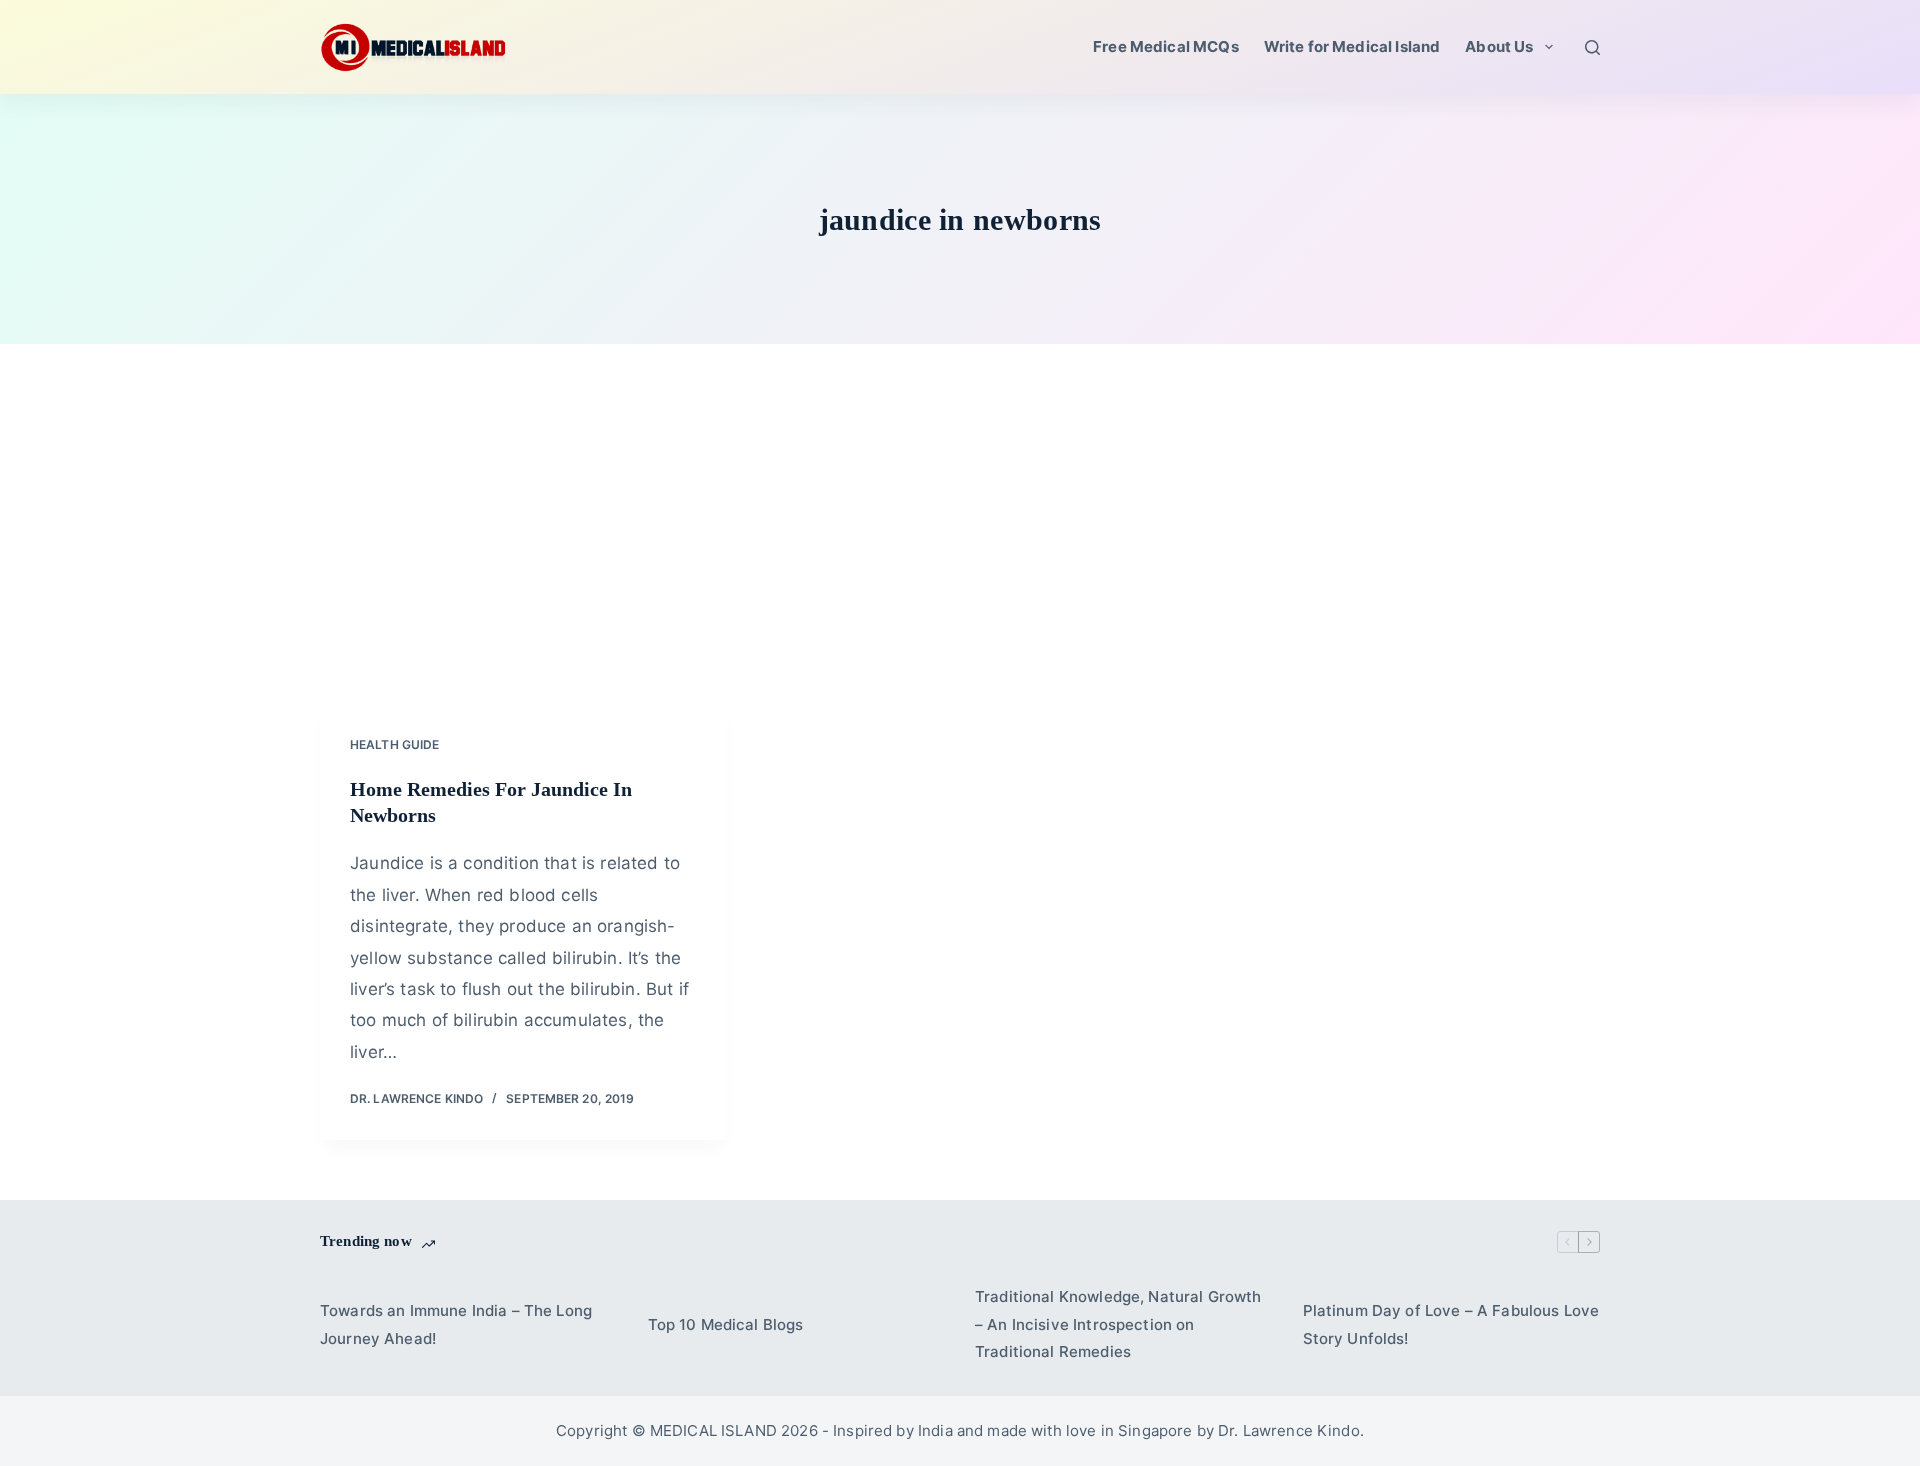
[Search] (1592, 47)
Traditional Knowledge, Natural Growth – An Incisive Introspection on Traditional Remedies (1118, 1324)
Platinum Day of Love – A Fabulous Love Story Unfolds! (1451, 1324)
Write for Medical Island (1352, 46)
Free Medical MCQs (1166, 46)
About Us (1499, 46)
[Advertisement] (960, 554)
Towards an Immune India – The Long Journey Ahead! (456, 1324)
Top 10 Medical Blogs (726, 1324)
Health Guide (394, 744)
